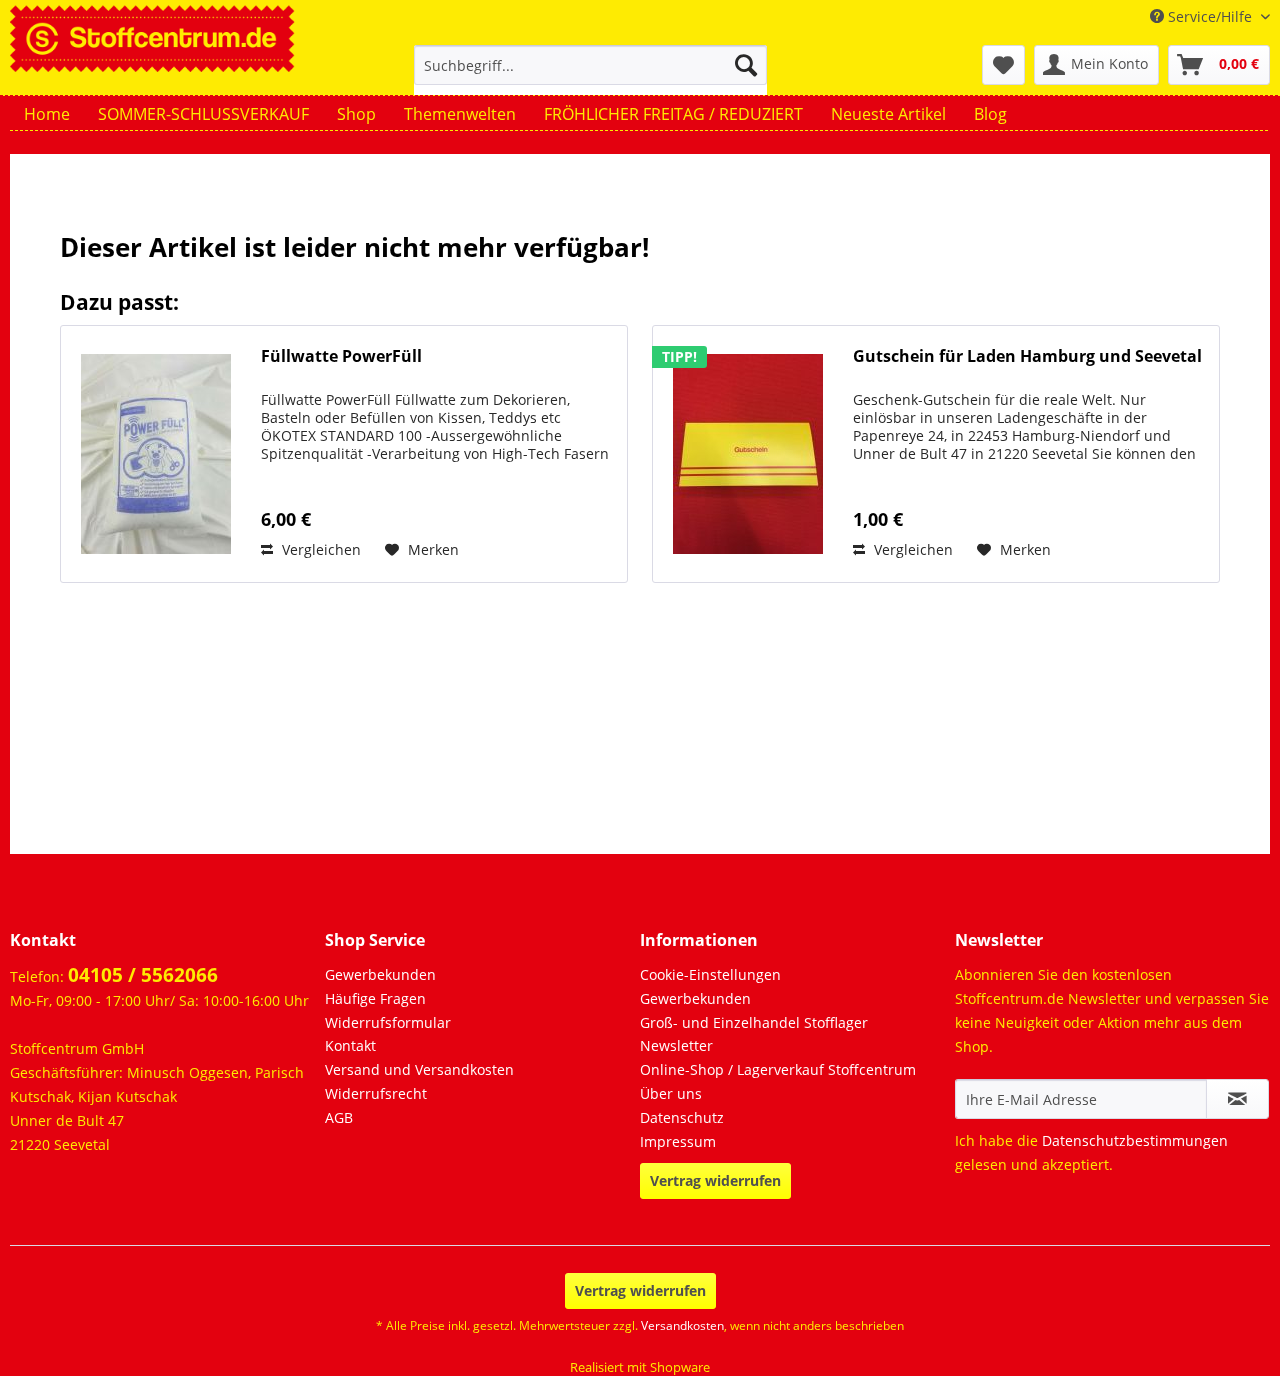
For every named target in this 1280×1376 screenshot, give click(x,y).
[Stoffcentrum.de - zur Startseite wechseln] (152, 36)
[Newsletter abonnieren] (1237, 1099)
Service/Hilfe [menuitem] (1210, 16)
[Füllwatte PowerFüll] (156, 454)
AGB (339, 1117)
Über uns (671, 1093)
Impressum (678, 1141)
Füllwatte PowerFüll (341, 356)
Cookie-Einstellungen (710, 974)
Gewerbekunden (380, 974)
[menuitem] (590, 74)
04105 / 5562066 (143, 975)
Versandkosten (682, 1325)
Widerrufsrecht (376, 1093)
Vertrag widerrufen (715, 1180)
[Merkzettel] (1003, 65)
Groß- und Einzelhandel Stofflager (754, 1022)
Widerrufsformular (388, 1022)
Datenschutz (682, 1117)
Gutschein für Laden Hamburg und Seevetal (1027, 356)
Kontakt (350, 1045)
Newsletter (676, 1045)
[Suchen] (746, 65)
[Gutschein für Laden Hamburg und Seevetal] (748, 454)
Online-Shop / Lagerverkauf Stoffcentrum (778, 1069)
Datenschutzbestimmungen (1135, 1140)
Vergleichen (319, 549)
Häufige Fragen (375, 998)
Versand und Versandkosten (419, 1069)
